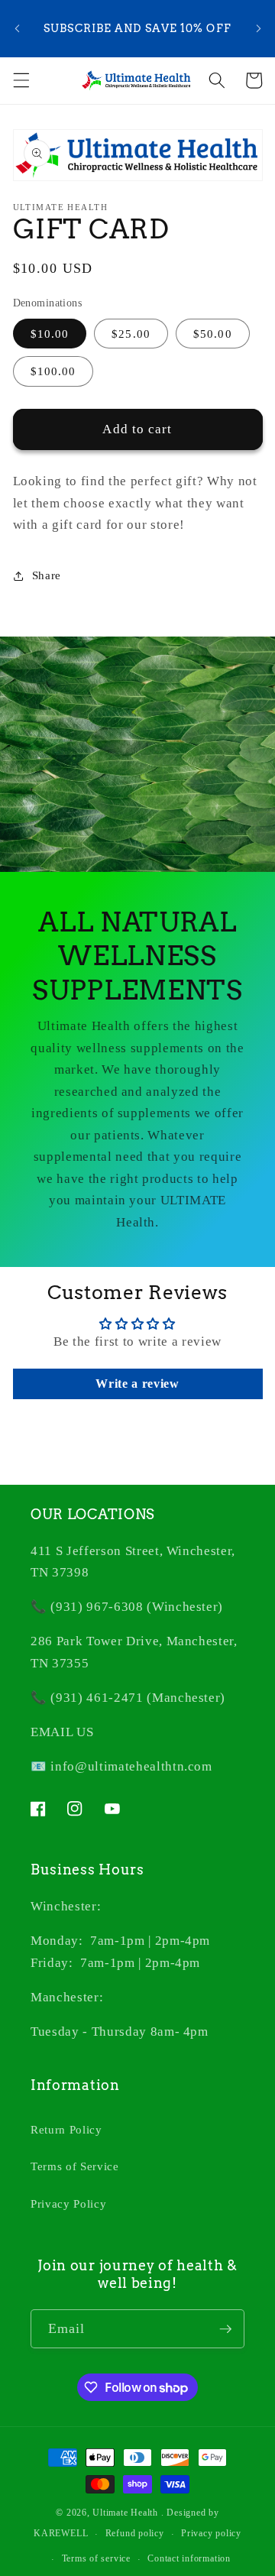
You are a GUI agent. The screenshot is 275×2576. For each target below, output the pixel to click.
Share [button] (47, 575)
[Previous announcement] (17, 29)
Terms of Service (75, 2166)
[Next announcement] (258, 29)
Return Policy (66, 2129)
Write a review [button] (137, 1384)
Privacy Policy (68, 2203)
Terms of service (96, 2558)
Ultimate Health (125, 2513)
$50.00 (213, 334)
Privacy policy (211, 2533)
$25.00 (131, 334)
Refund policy (135, 2533)
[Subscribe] (225, 2329)
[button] (21, 80)
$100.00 (53, 371)
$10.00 (50, 334)
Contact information (189, 2558)
